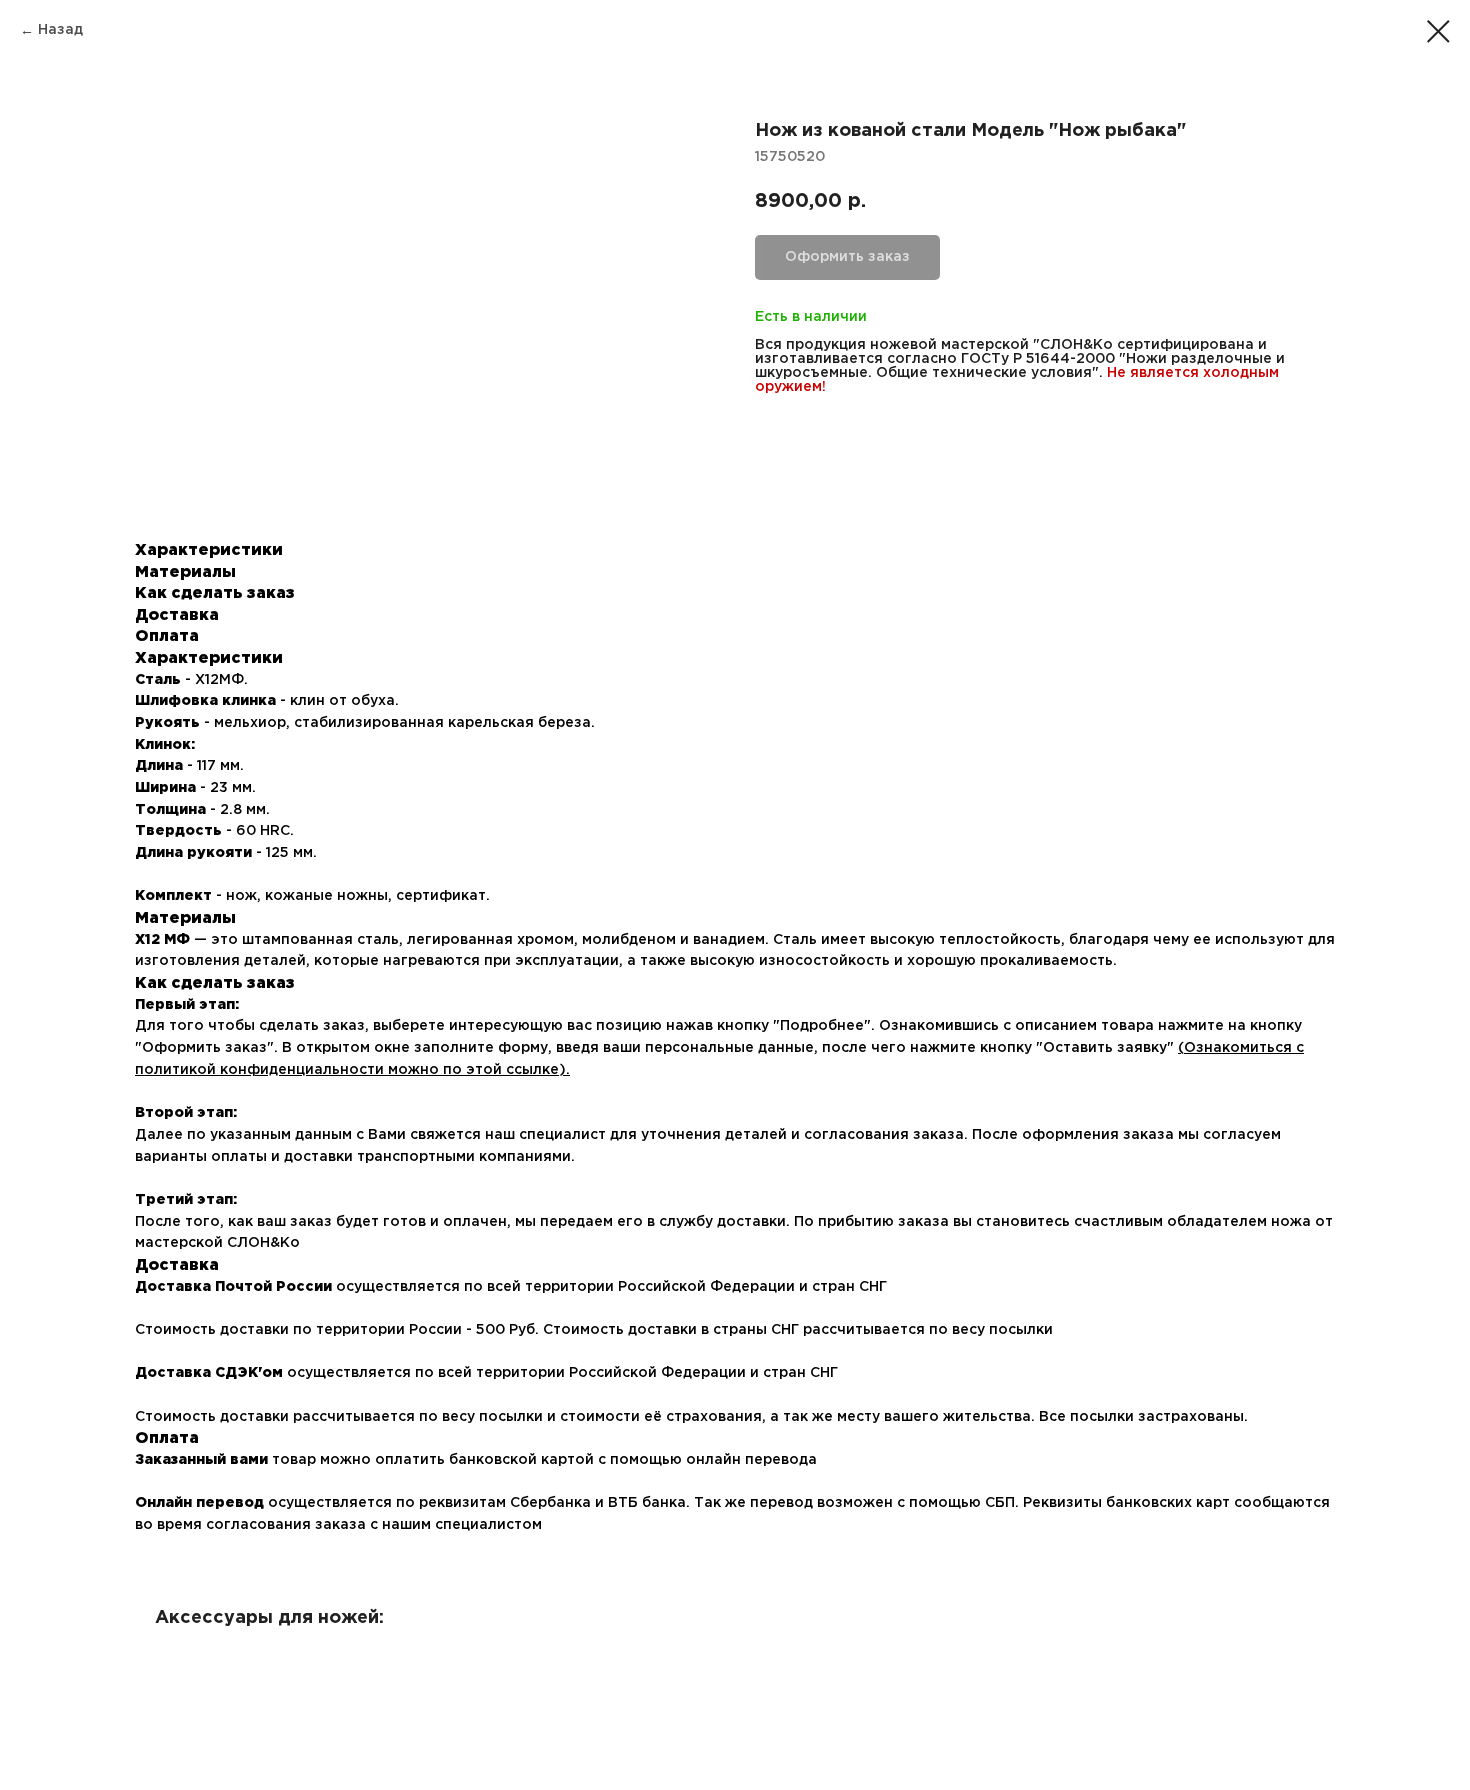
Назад (60, 30)
